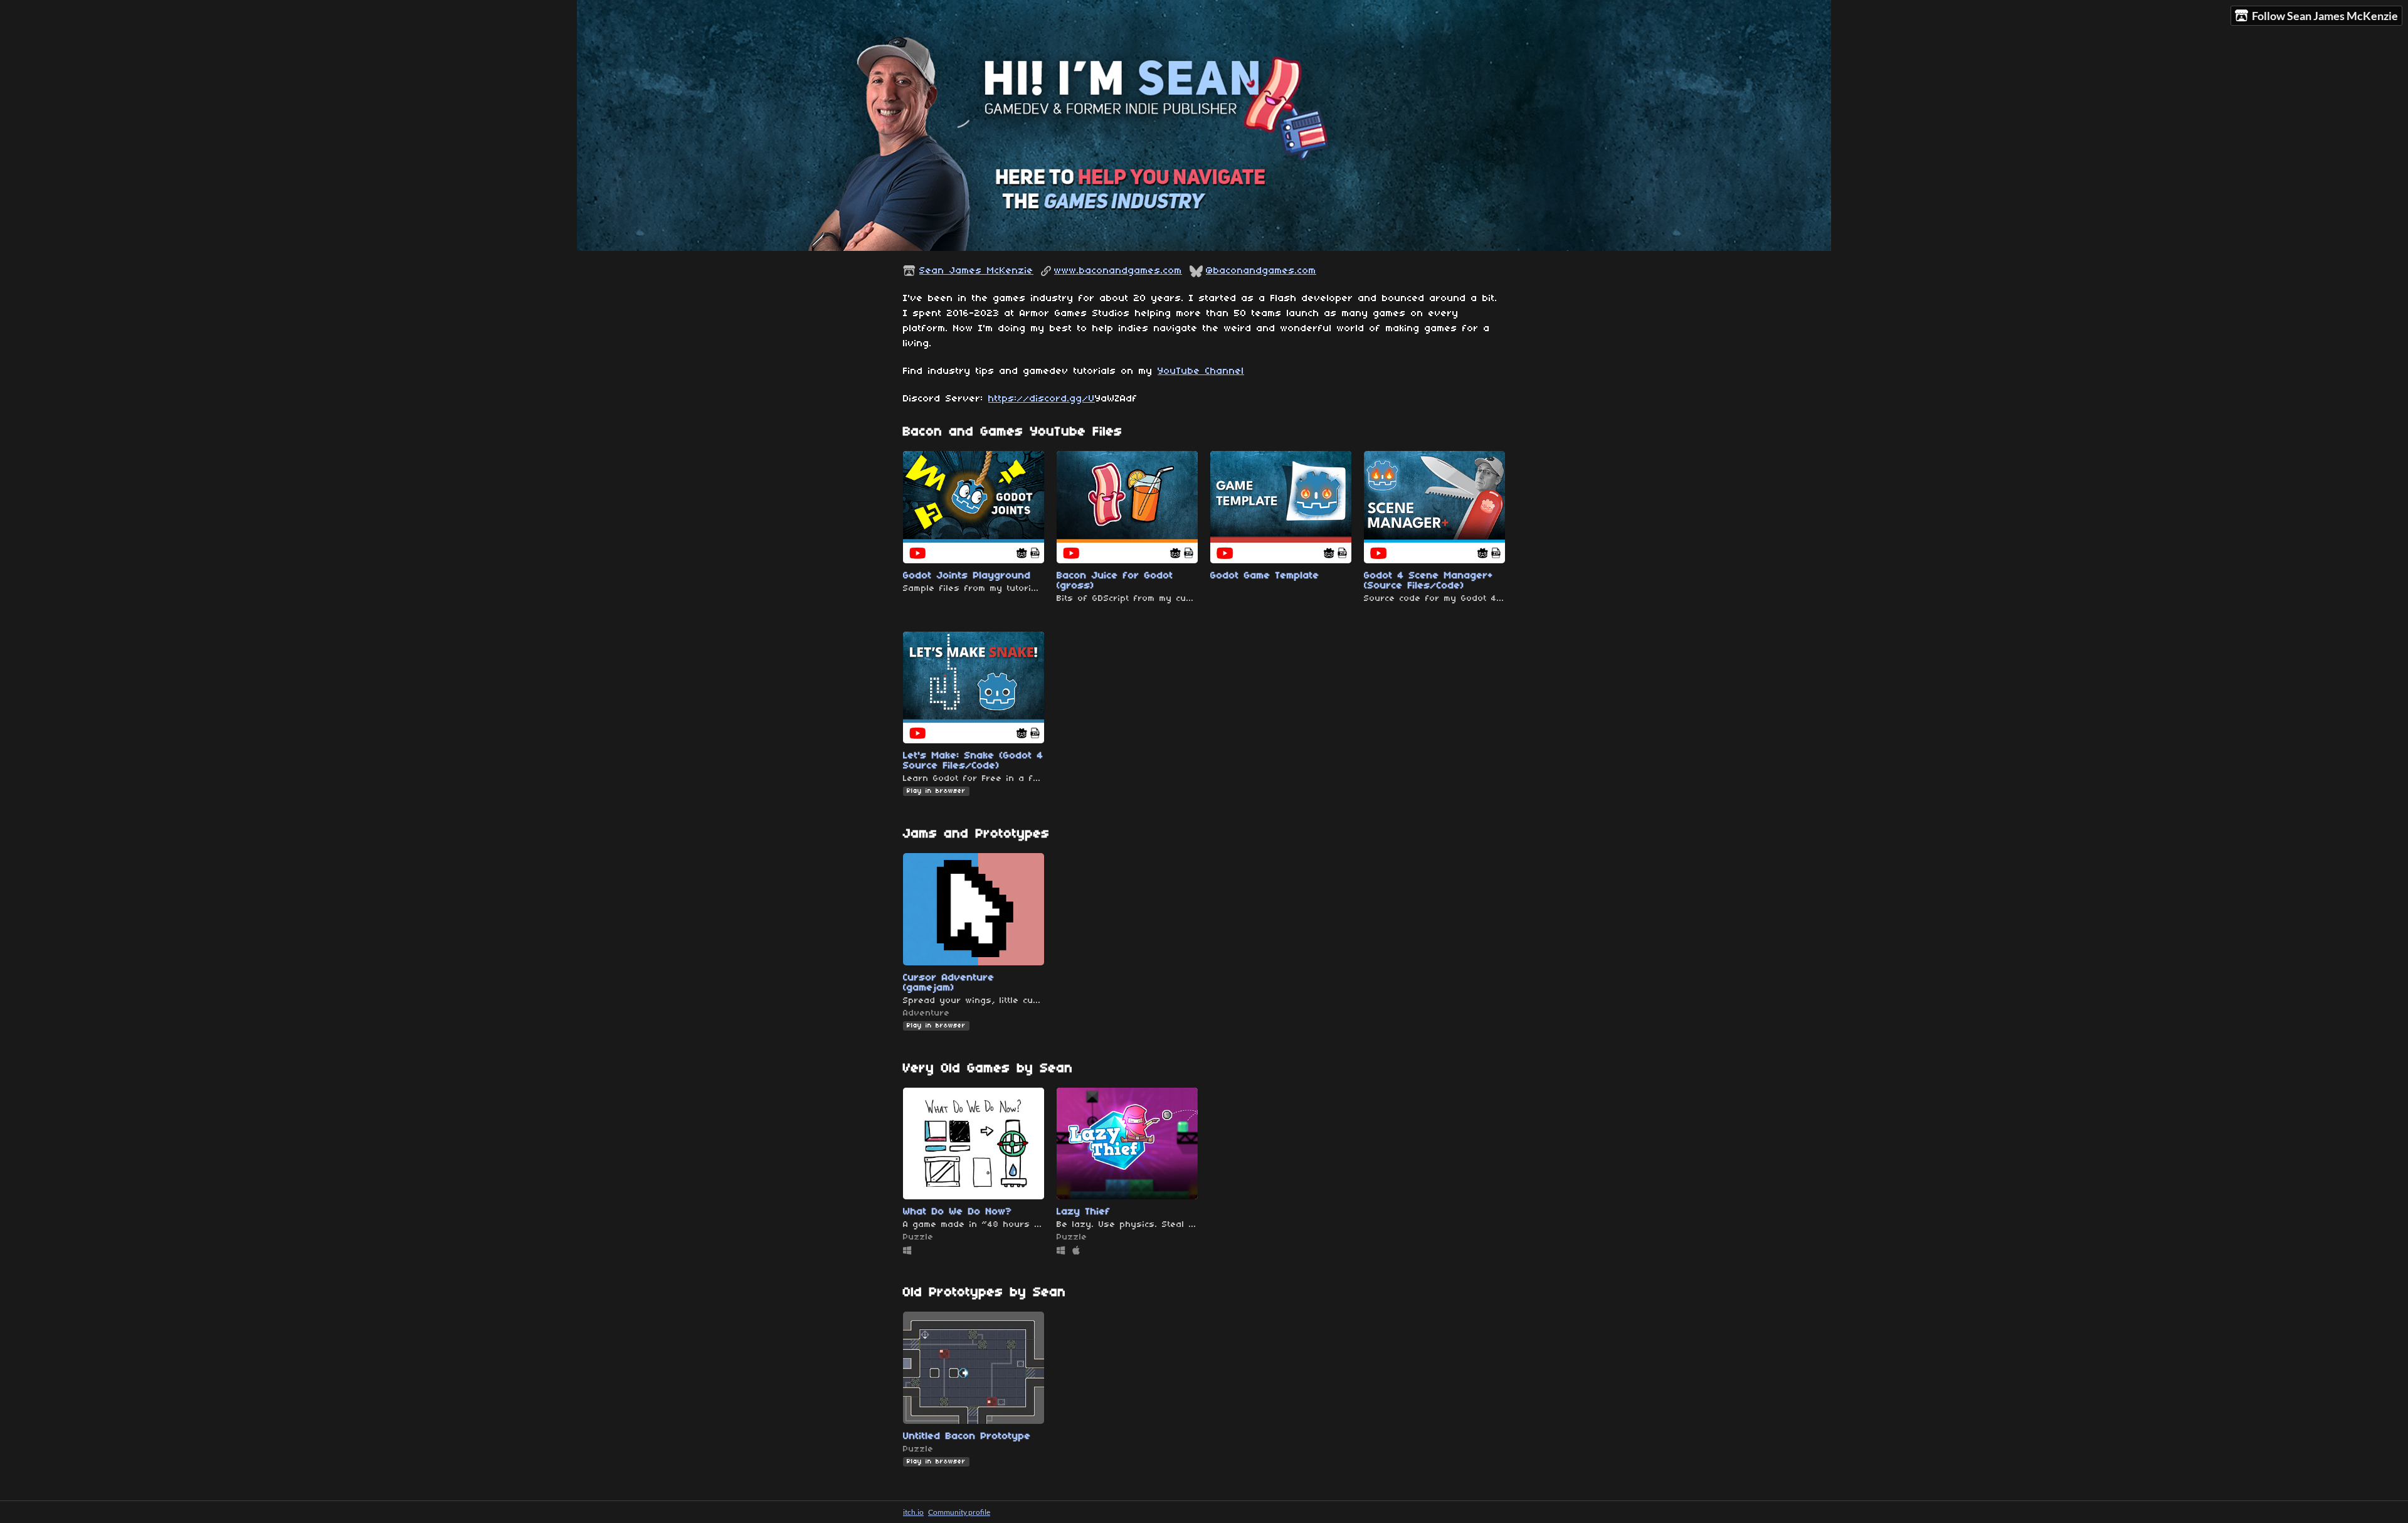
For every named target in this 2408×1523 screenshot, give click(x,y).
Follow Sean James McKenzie (2325, 16)
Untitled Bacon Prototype (967, 1436)
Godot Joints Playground (967, 576)
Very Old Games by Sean (988, 1069)
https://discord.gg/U (1042, 399)
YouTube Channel (1201, 371)
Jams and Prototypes (976, 834)
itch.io (913, 1512)
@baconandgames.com (1261, 271)
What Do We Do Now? (958, 1212)
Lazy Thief (1084, 1212)
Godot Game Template (1265, 576)
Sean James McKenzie (976, 271)
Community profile (959, 1512)
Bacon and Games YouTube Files (1013, 432)
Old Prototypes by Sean (985, 1292)
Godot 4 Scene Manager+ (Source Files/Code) (1428, 581)
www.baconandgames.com (1118, 271)
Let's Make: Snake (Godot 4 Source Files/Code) (973, 761)
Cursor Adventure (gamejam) (949, 983)
